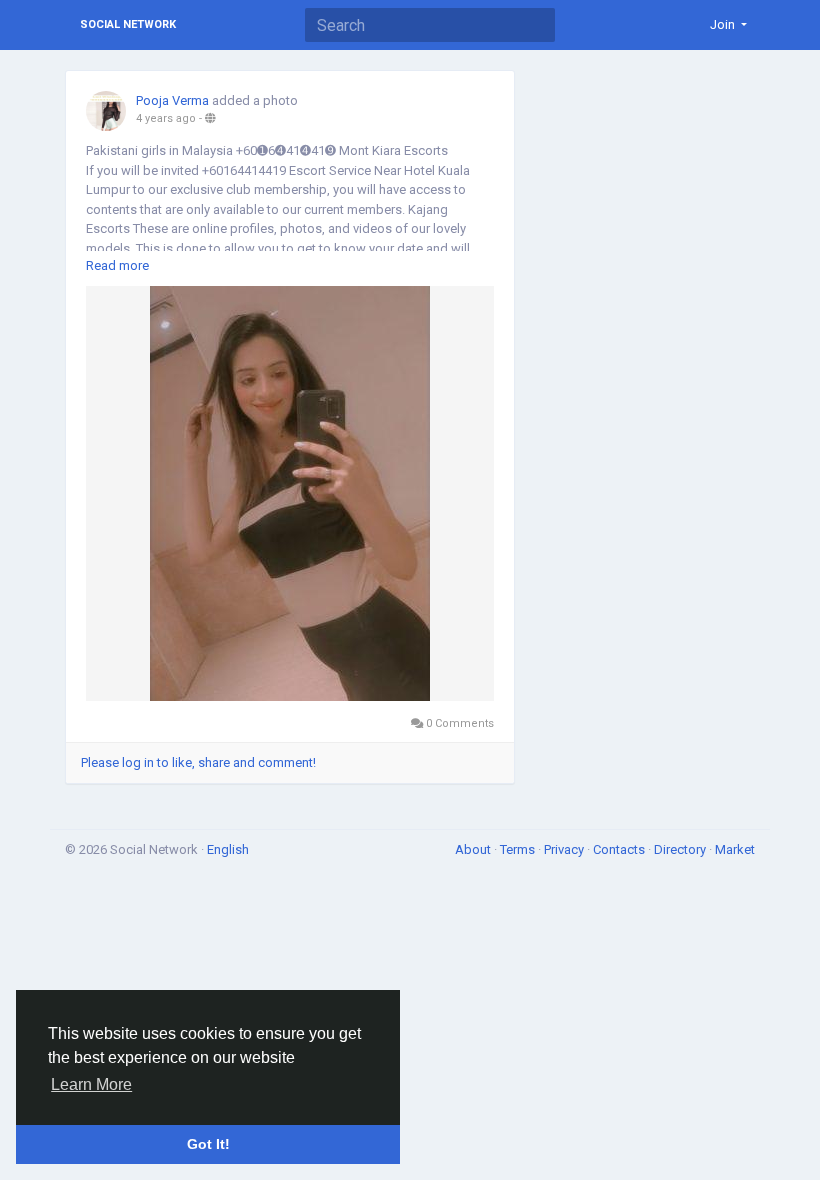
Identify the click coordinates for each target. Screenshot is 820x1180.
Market (735, 849)
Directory (681, 849)
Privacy (565, 849)
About (474, 849)
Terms (519, 849)
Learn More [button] (91, 1084)
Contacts (620, 849)
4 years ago (166, 118)
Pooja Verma (172, 100)
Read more (117, 265)
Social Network (128, 24)
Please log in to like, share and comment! (198, 762)
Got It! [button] (208, 1144)
